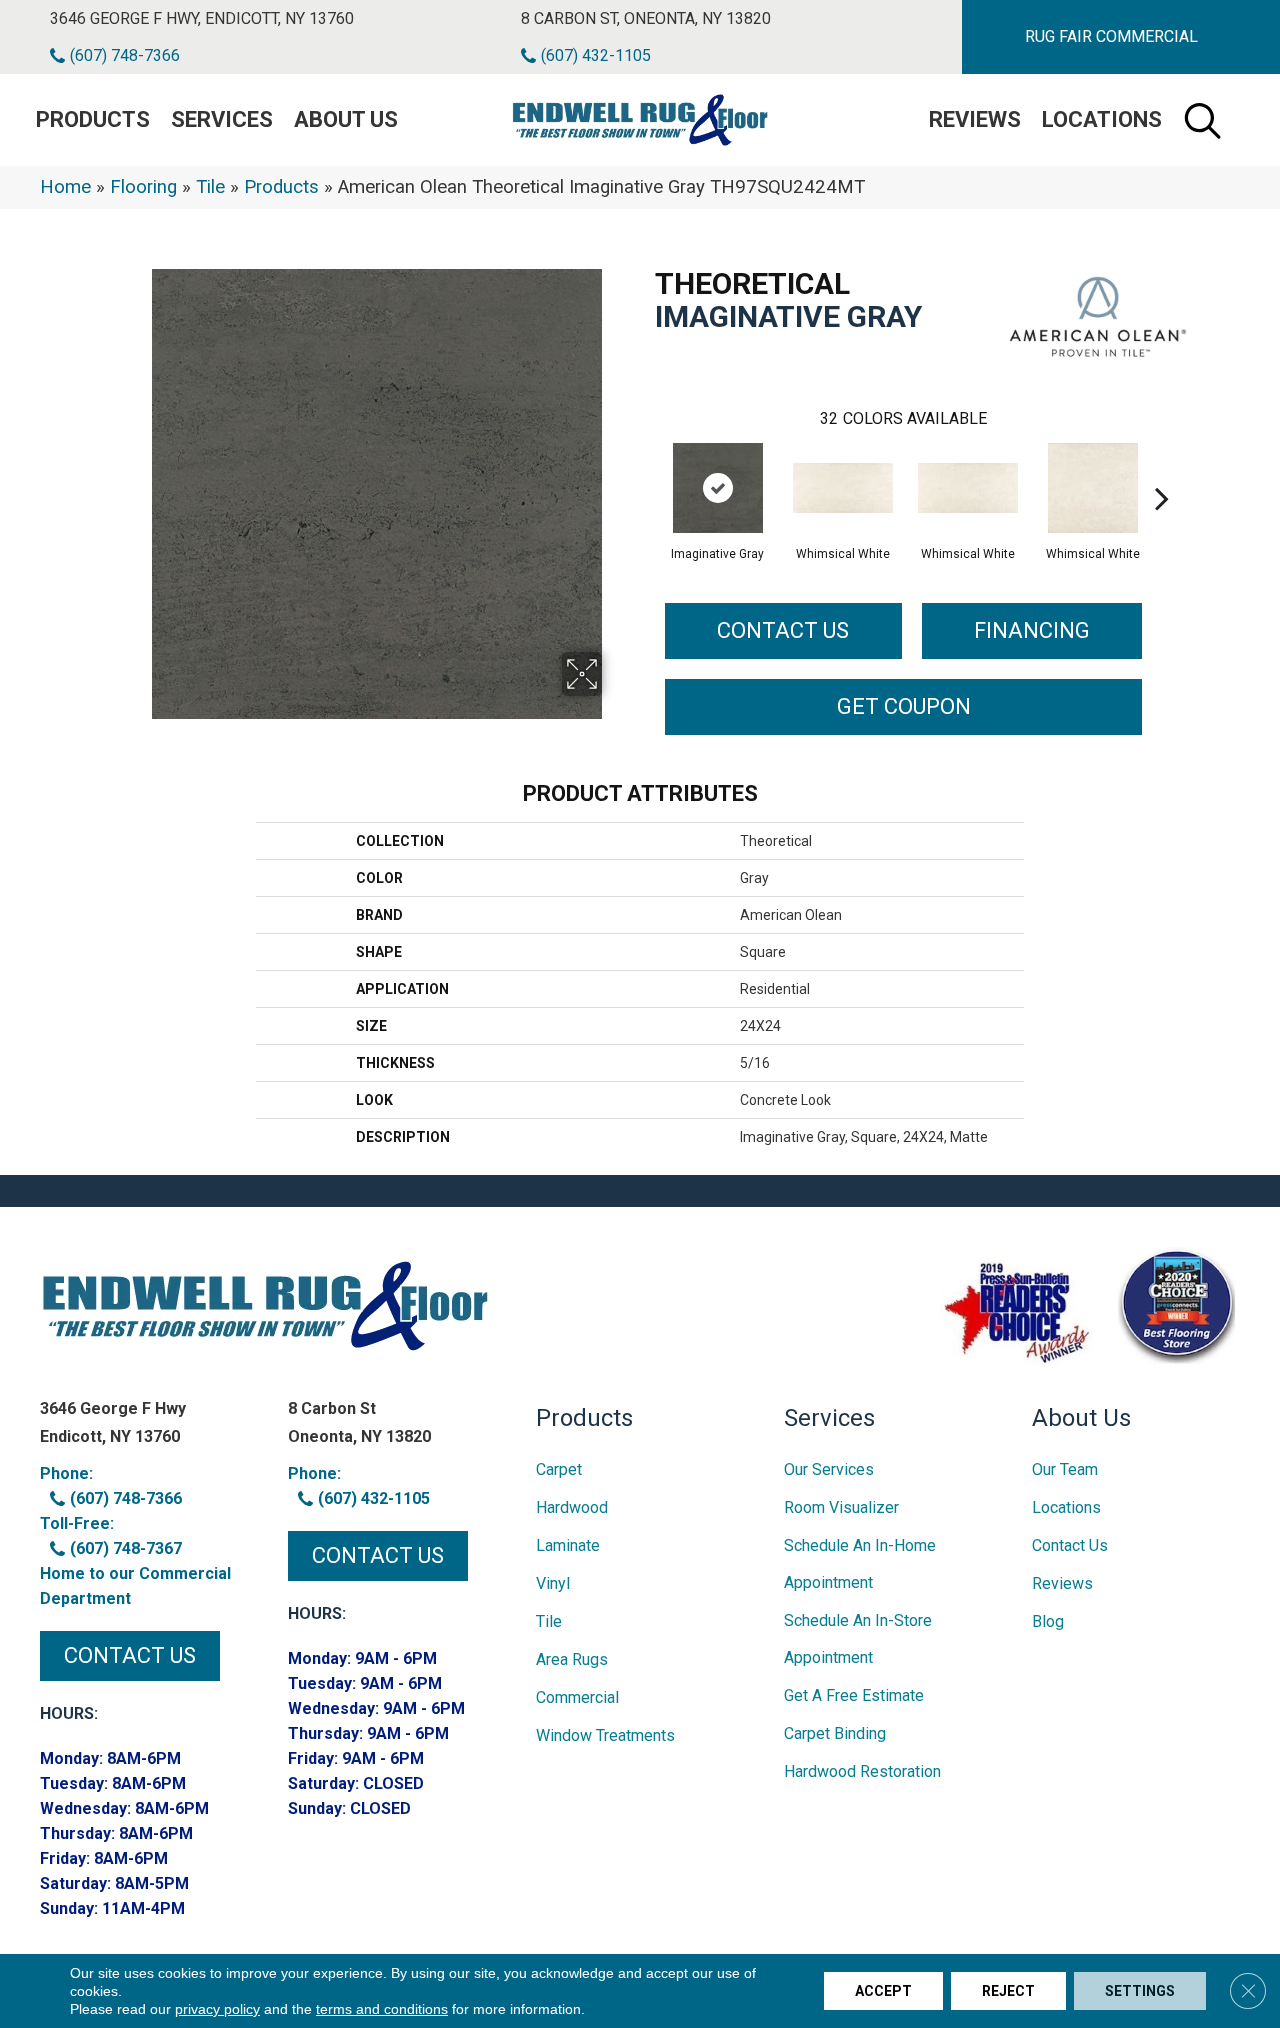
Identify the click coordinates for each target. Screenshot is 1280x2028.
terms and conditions (382, 2009)
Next (1162, 468)
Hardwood (572, 1507)
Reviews (975, 119)
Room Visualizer (841, 1507)
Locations (1102, 119)
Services (222, 119)
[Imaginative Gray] (718, 488)
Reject (1008, 1991)
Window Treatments (605, 1735)
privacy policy (217, 2009)
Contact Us (783, 630)
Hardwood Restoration (862, 1771)
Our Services (829, 1469)
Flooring (143, 187)
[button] (1111, 37)
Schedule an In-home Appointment (860, 1564)
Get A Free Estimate (854, 1695)
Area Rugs (572, 1659)
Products (281, 187)
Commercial (577, 1697)
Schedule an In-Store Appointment (858, 1639)
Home (65, 187)
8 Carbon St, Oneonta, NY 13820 (646, 18)
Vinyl (553, 1583)
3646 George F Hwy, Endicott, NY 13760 (202, 18)
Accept (883, 1991)
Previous (645, 468)
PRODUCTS (93, 119)
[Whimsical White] (843, 488)
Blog (1048, 1621)
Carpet (559, 1469)
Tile (210, 187)
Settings (1140, 1991)
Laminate (568, 1545)
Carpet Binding (835, 1733)
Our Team (1065, 1469)
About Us (346, 119)
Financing (1032, 630)
